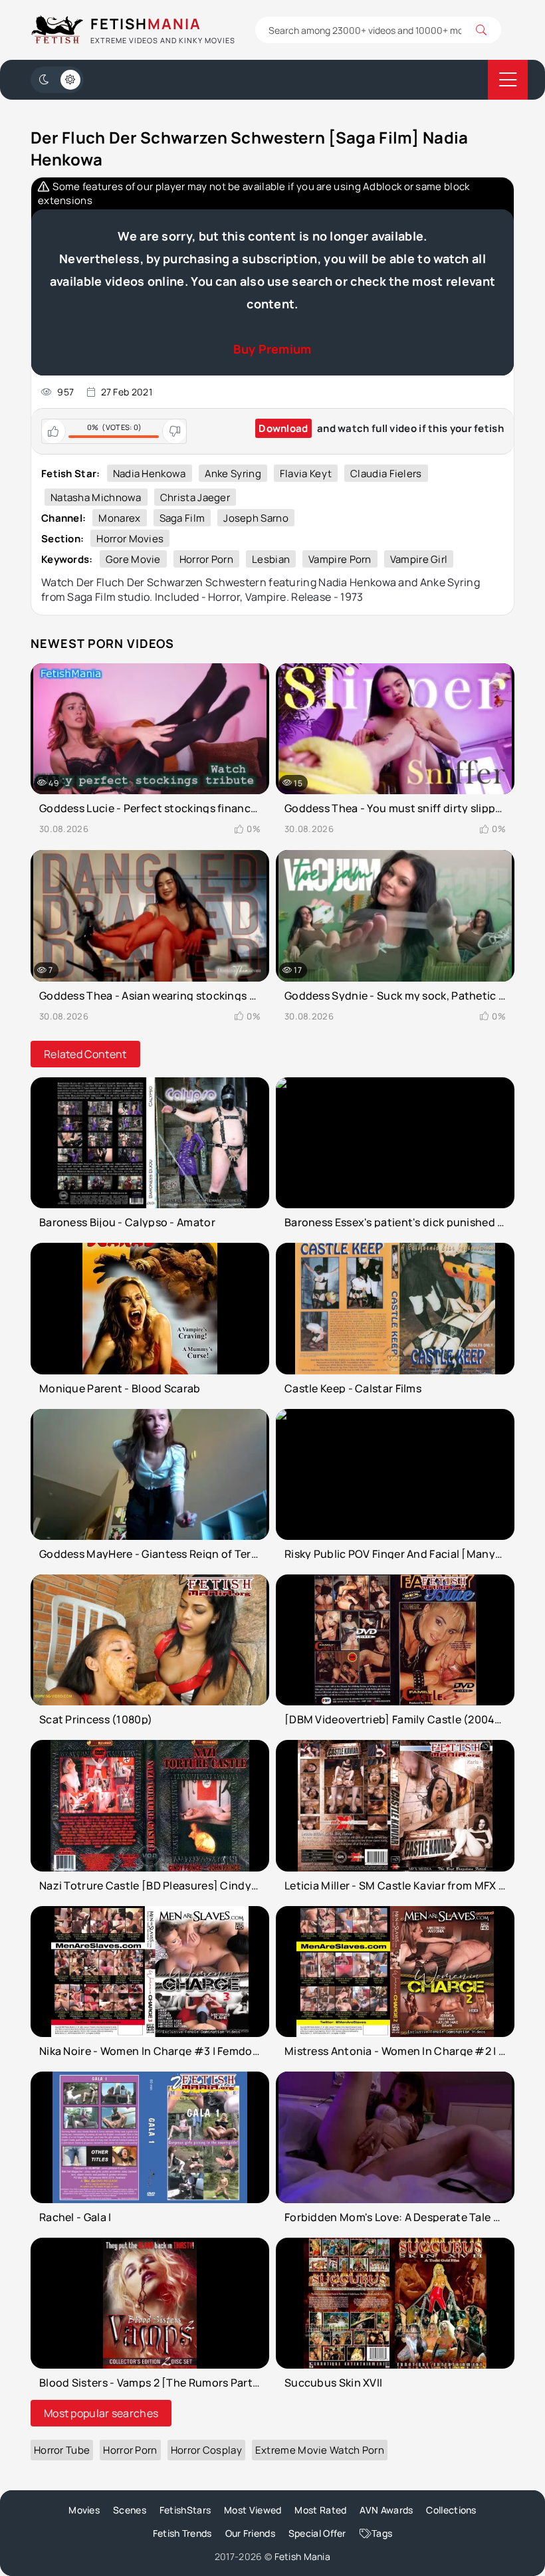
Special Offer (317, 2533)
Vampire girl (419, 559)
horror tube (62, 2450)
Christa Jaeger (195, 497)
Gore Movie (133, 559)
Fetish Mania (303, 2556)
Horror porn (206, 559)
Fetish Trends (182, 2533)
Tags (382, 2533)
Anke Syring (233, 474)
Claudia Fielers (386, 474)
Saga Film (182, 518)
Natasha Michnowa (96, 497)
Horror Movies (130, 539)
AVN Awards (386, 2510)
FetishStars (185, 2510)
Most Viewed (253, 2510)
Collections (451, 2510)
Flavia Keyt (306, 474)
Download (283, 428)
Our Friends (250, 2533)
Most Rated (320, 2510)
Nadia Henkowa (150, 474)
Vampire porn (340, 559)
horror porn (130, 2450)
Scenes (130, 2510)
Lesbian (271, 559)
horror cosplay (206, 2450)
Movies (84, 2510)
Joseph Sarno (256, 518)
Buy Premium (272, 349)
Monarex (119, 518)
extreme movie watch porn (320, 2450)
